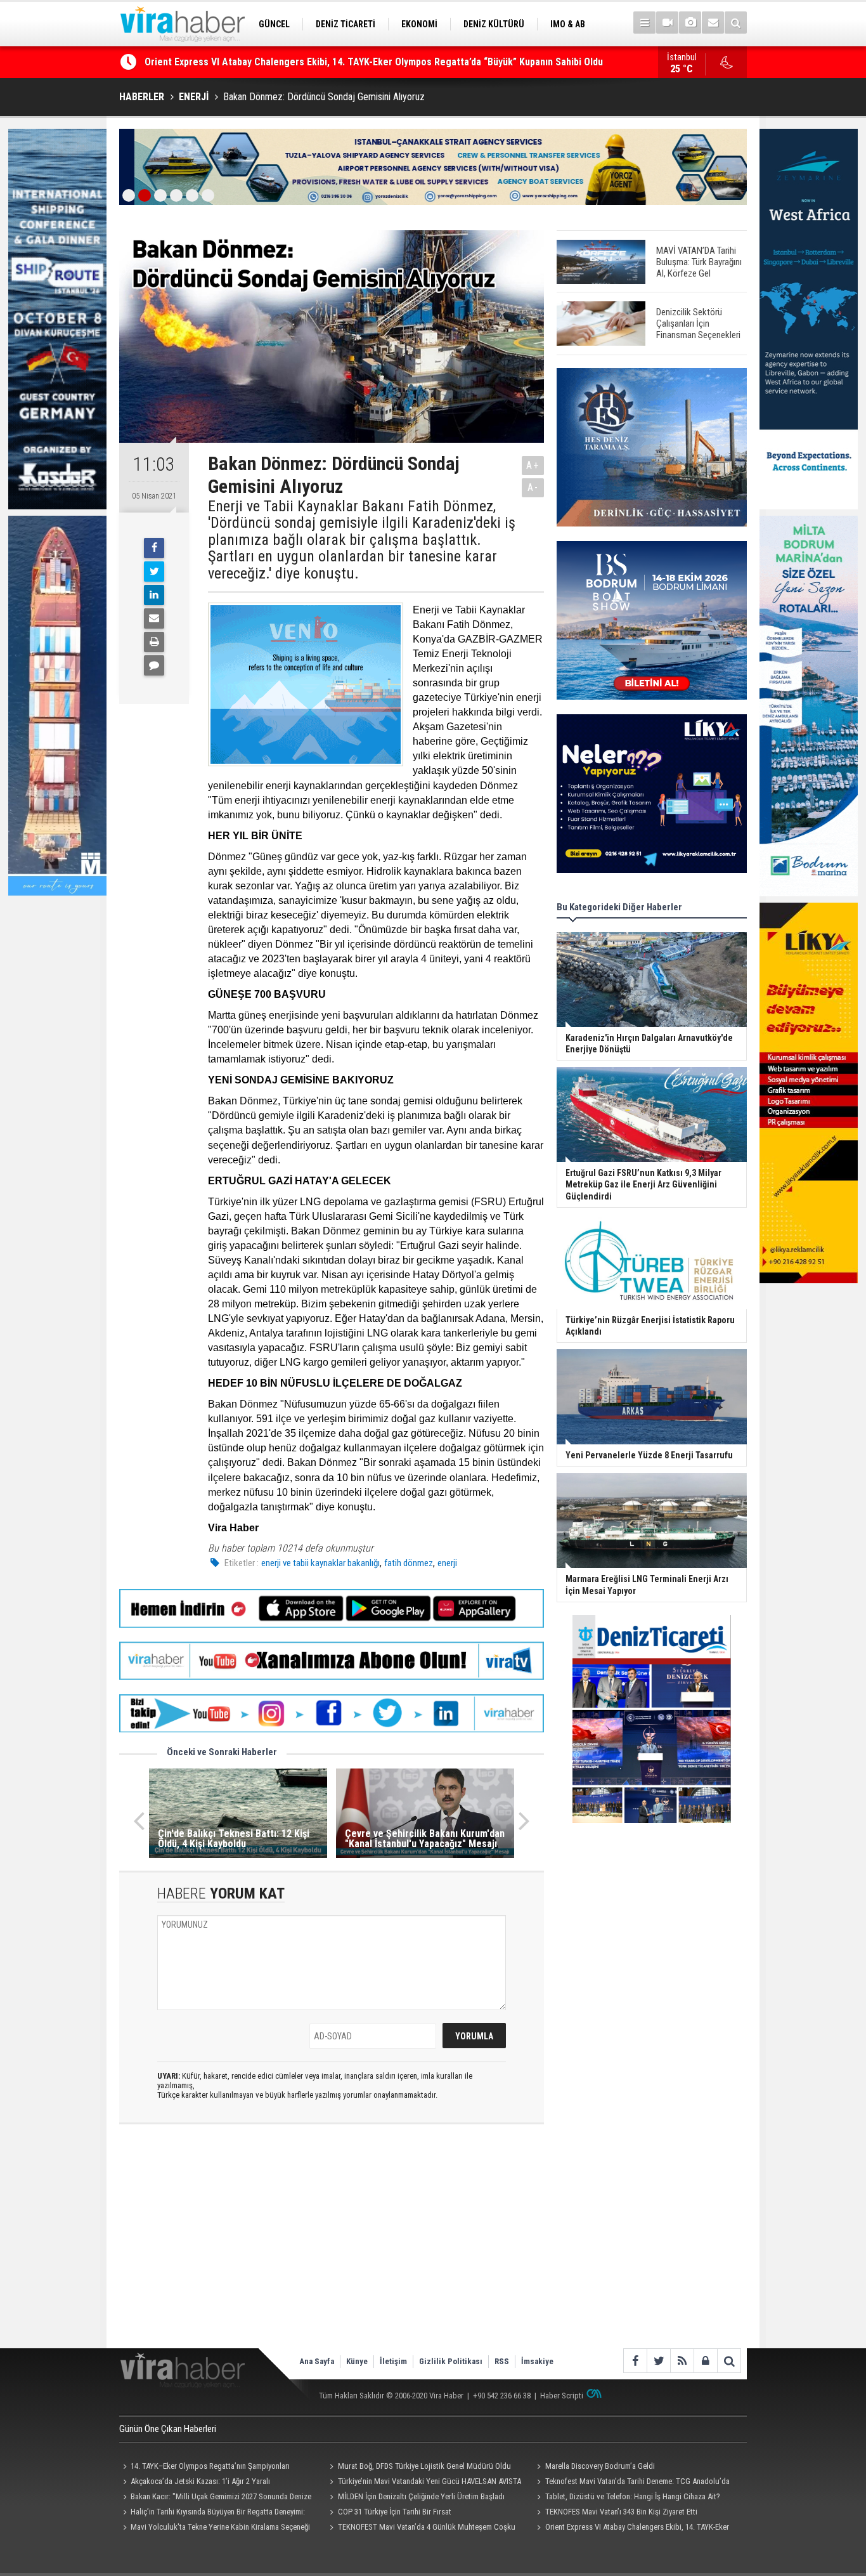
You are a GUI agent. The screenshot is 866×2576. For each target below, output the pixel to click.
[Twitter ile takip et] (658, 2361)
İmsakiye (537, 2361)
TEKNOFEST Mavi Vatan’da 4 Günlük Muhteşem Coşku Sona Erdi (421, 2528)
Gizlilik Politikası (451, 2361)
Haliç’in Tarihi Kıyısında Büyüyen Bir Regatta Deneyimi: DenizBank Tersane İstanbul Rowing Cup (350, 62)
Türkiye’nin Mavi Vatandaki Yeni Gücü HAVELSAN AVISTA (430, 2481)
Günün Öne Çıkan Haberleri (168, 2429)
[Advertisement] (332, 2247)
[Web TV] (667, 23)
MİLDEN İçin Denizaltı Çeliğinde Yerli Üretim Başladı (421, 2496)
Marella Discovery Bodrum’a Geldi (600, 2466)
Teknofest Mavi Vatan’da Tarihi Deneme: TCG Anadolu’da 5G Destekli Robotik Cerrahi (631, 2483)
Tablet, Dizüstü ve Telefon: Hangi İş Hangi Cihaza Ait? (633, 2496)
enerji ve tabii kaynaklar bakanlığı (320, 1563)
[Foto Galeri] (690, 23)
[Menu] (644, 23)
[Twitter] (154, 572)
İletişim (393, 2361)
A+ (533, 465)
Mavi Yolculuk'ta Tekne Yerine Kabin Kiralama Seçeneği (220, 2527)
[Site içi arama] (736, 23)
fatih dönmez (409, 1563)
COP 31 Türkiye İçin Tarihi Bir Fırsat (395, 2512)
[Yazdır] (154, 642)
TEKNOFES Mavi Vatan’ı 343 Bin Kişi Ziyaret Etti (621, 2512)
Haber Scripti (562, 2396)
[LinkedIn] (154, 595)
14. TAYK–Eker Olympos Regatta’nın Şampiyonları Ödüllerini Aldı (204, 2468)
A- (533, 487)
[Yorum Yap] (154, 665)
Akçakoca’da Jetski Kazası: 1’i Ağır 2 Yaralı (200, 2481)
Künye (357, 2361)
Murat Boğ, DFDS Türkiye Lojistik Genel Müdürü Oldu (424, 2466)
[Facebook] (154, 548)
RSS (502, 2361)
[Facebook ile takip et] (635, 2361)
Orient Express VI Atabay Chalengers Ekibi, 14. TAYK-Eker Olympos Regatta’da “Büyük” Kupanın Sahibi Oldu (631, 2528)
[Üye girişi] (705, 2361)
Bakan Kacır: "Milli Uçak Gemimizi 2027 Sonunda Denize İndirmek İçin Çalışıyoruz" (215, 2498)
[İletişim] (713, 23)
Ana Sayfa (317, 2361)
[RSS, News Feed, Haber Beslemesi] (682, 2361)
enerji (447, 1563)
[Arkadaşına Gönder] (154, 618)
